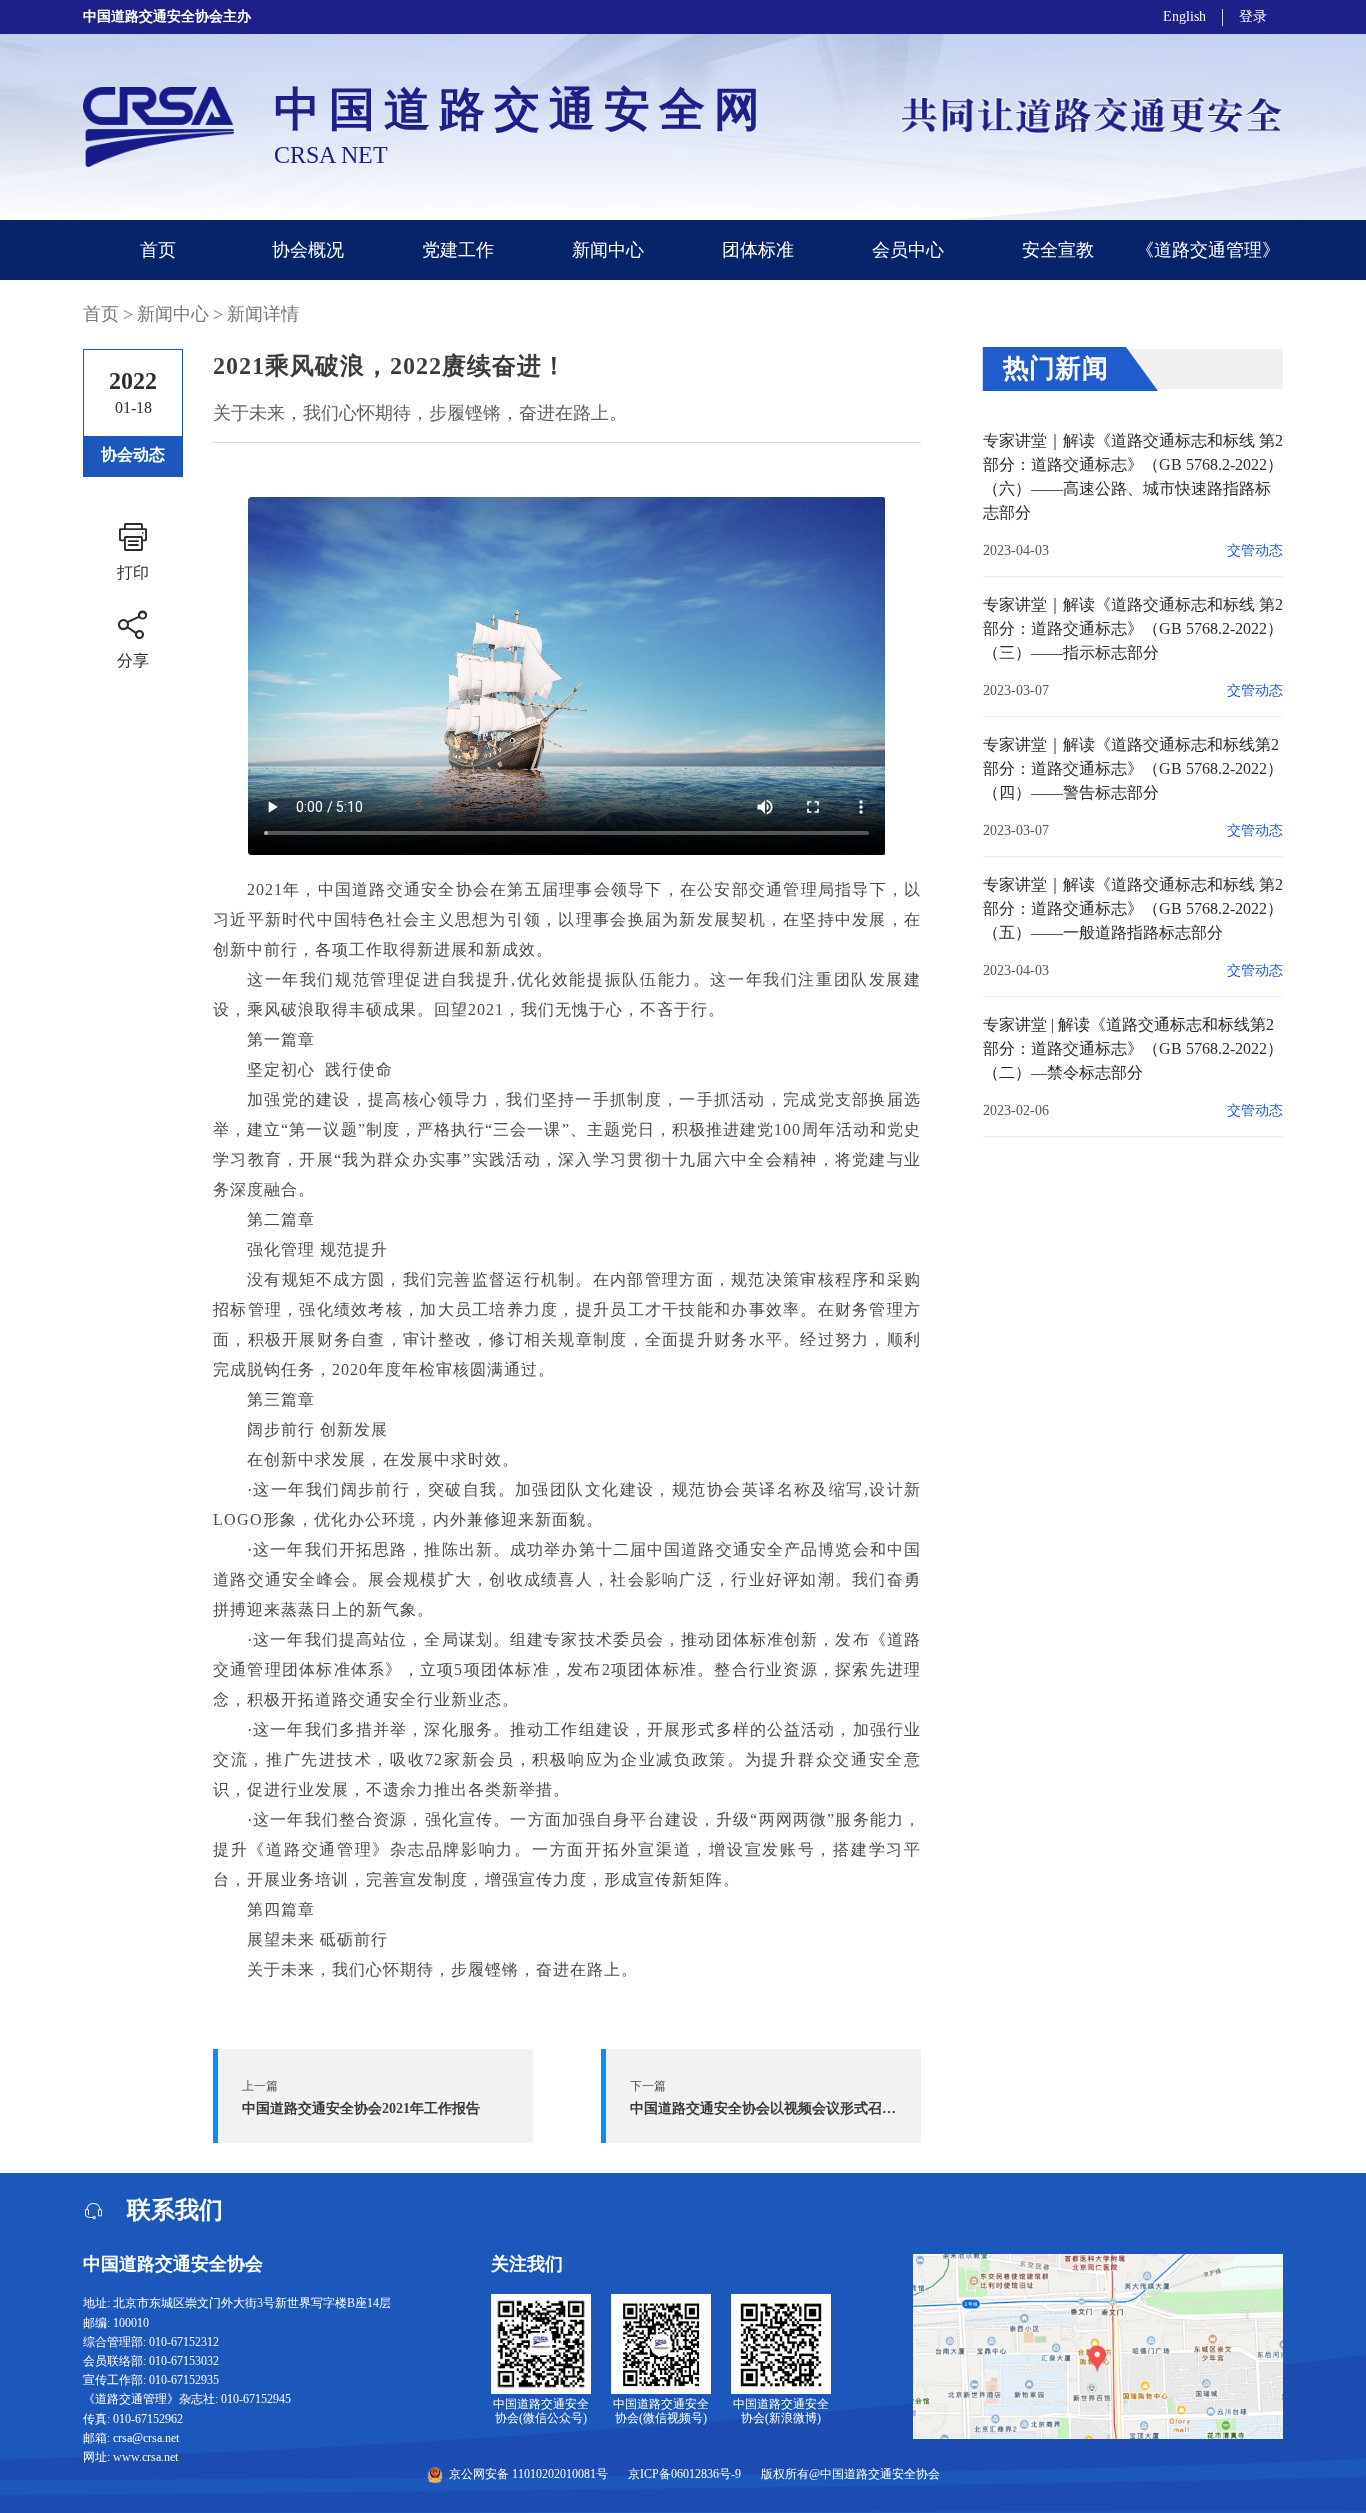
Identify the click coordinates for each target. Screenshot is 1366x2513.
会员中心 (908, 250)
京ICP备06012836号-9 (684, 2474)
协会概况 (308, 250)
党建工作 (458, 250)
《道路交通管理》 (1208, 250)
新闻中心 (608, 250)
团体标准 (758, 250)
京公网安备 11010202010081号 (528, 2474)
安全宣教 (1058, 250)
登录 (1253, 16)
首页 (158, 250)
